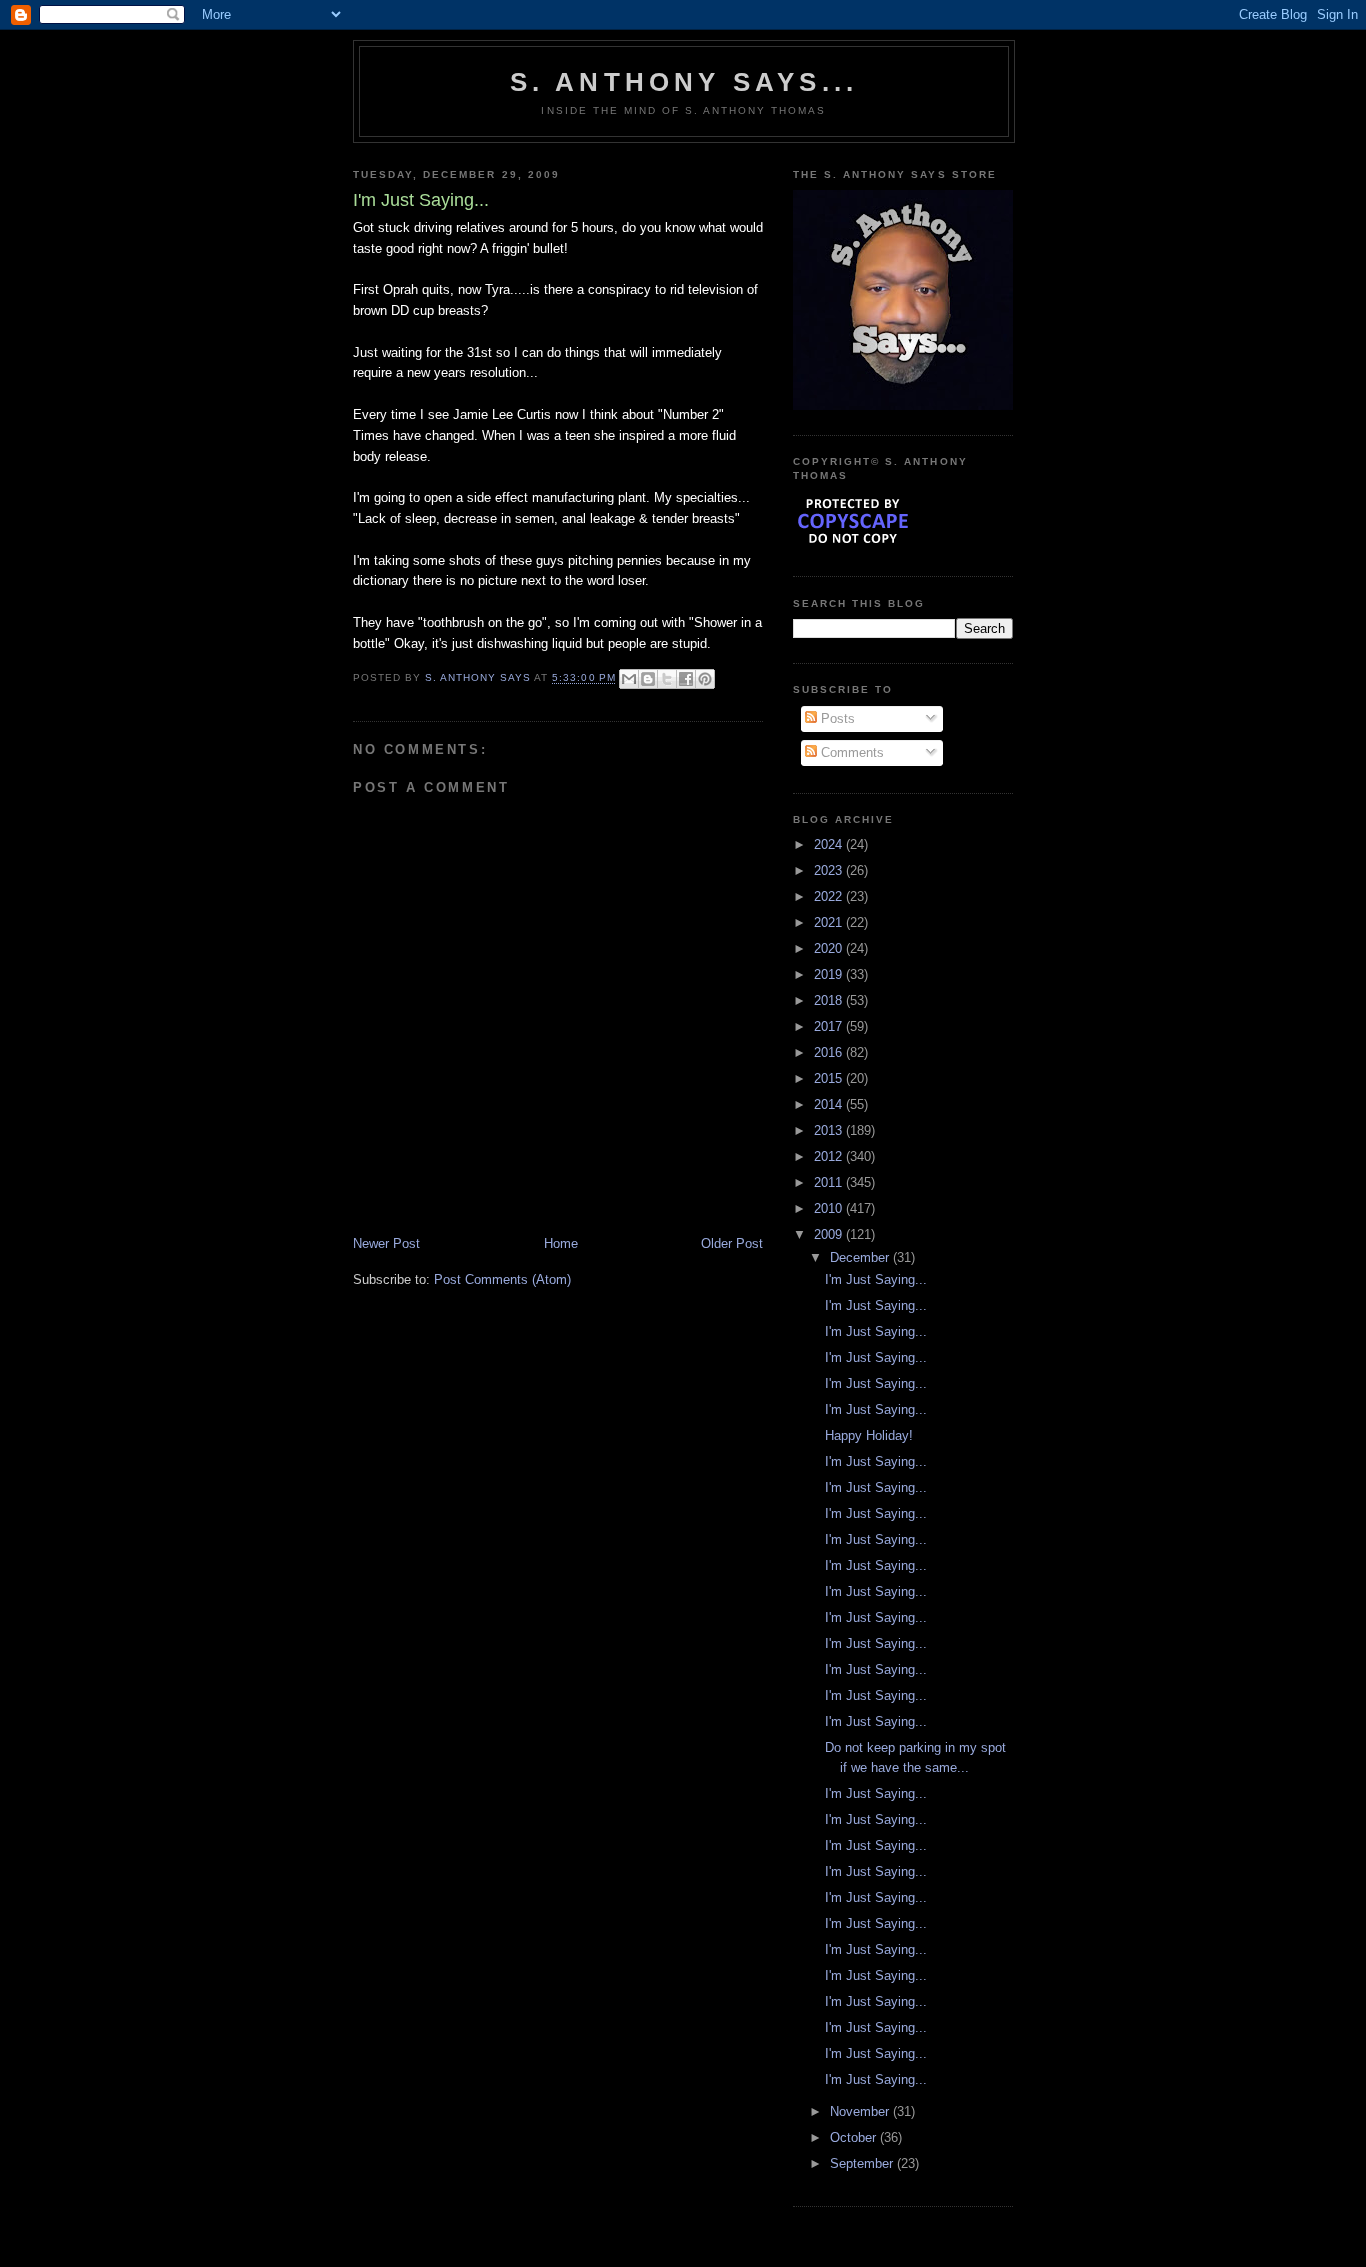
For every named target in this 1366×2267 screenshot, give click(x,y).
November (861, 2111)
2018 (830, 1000)
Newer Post (386, 1243)
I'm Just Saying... (876, 1279)
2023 (830, 870)
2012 (830, 1156)
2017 (830, 1026)
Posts (836, 718)
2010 (830, 1208)
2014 (830, 1104)
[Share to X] (667, 679)
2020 (830, 948)
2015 (830, 1078)
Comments (850, 752)
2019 (830, 974)
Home (561, 1243)
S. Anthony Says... (684, 82)
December (861, 1257)
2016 (830, 1052)
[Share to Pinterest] (705, 679)
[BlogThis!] (648, 679)
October (855, 2137)
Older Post (732, 1243)
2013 (830, 1130)
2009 (830, 1234)
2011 (830, 1182)
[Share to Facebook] (686, 679)
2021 (830, 922)
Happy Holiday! (869, 1435)
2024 (830, 844)
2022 (830, 896)
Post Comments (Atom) (502, 1279)
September (863, 2163)
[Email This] (629, 679)
